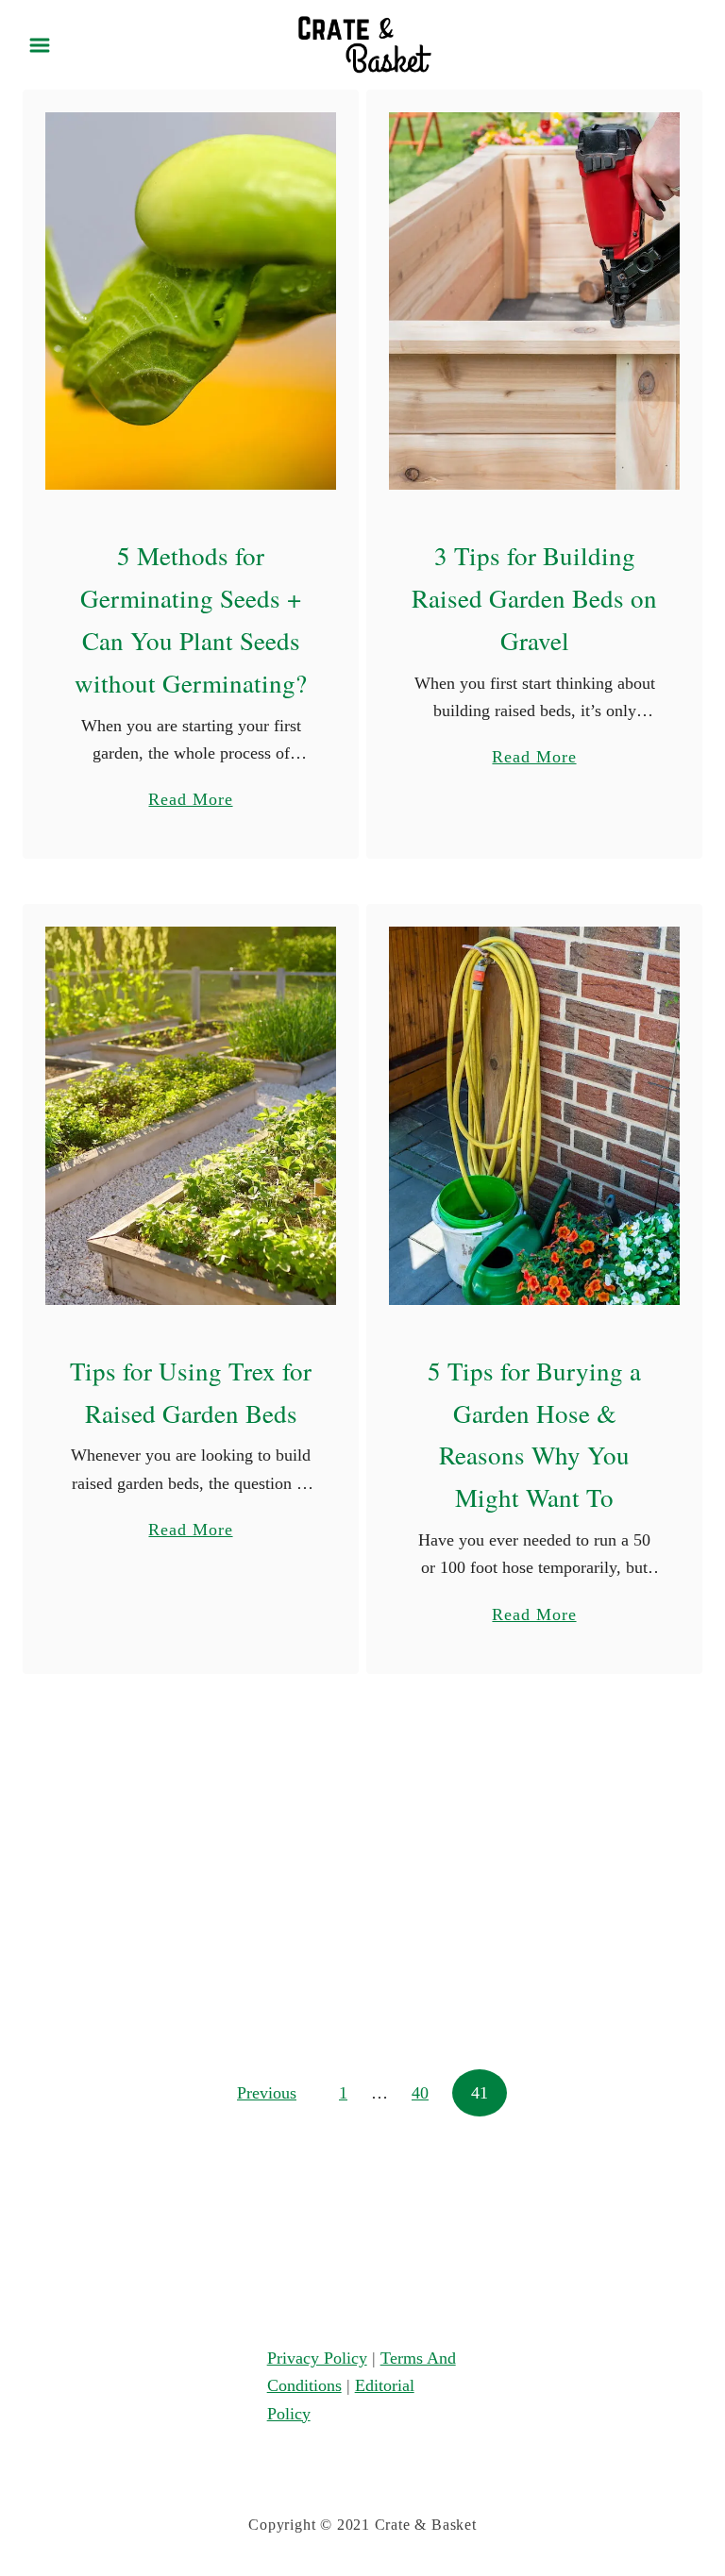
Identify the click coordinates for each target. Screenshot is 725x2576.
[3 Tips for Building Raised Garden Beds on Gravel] (535, 301)
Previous (267, 2093)
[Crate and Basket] (362, 43)
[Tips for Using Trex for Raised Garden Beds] (191, 1115)
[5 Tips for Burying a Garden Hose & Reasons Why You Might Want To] (535, 1115)
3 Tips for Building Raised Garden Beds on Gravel (534, 598)
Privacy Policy (317, 2358)
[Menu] (40, 45)
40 (420, 2093)
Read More (190, 801)
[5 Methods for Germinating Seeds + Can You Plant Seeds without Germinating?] (191, 301)
